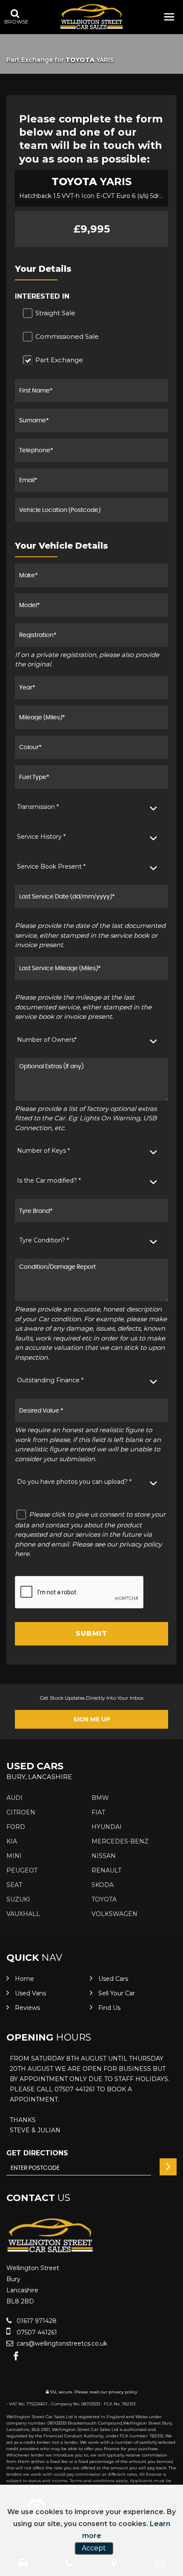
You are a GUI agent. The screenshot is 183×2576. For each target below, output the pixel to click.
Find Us (109, 2008)
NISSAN (104, 1856)
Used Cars (113, 1979)
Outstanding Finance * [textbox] (50, 1380)
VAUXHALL (23, 1914)
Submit (91, 1633)
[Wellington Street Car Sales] (91, 17)
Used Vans (30, 1993)
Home (24, 1979)
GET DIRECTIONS (37, 2153)
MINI (14, 1856)
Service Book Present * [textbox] (51, 866)
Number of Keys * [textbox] (43, 1151)
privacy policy (123, 2392)
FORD (16, 1827)
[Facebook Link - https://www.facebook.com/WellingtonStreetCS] (16, 2356)
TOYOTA (104, 1899)
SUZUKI (18, 1899)
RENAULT (106, 1870)
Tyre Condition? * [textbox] (44, 1240)
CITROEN (21, 1812)
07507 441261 (36, 2332)
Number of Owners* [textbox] (47, 1040)
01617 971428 (36, 2321)
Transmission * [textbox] (38, 807)
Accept (94, 2548)
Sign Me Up (92, 1719)
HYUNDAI (107, 1827)
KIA (12, 1841)
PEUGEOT (22, 1870)
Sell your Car (117, 1993)
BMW (100, 1798)
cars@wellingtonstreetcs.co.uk (61, 2343)
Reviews (27, 2008)
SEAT (14, 1885)
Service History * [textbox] (41, 837)
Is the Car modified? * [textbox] (49, 1180)
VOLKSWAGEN (114, 1914)
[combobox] (91, 807)
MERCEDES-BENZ (120, 1841)
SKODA (103, 1885)
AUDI (14, 1798)
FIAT (98, 1812)
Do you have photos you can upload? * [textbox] (74, 1482)
